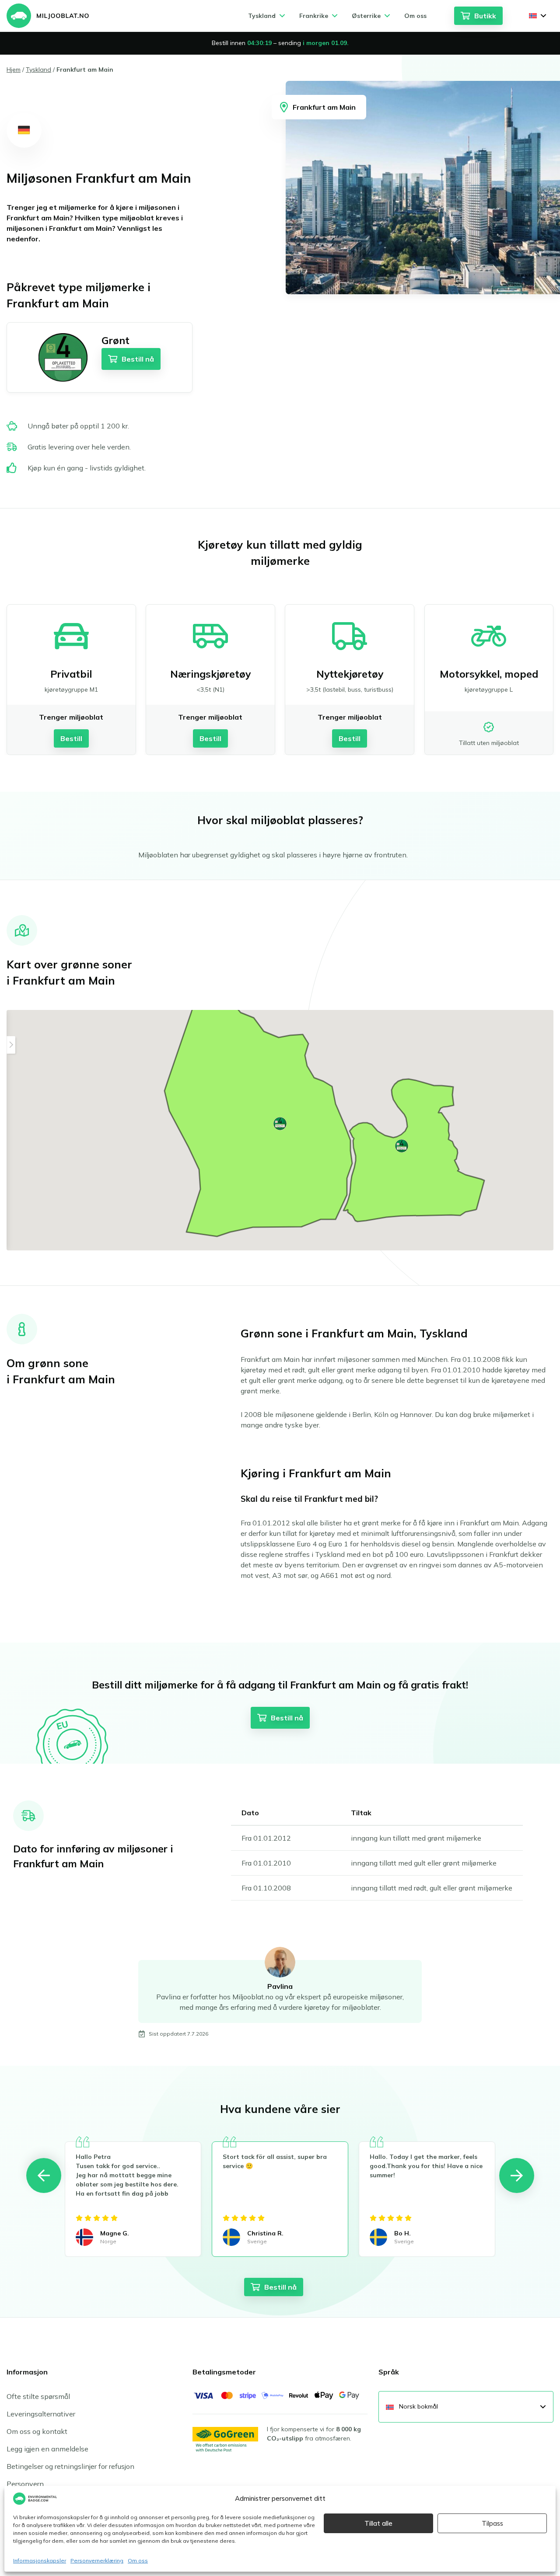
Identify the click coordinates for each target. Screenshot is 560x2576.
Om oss (138, 2560)
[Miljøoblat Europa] (48, 16)
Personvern (25, 2484)
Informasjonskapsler (40, 2560)
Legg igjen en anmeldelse (47, 2449)
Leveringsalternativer (41, 2414)
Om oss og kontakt (37, 2431)
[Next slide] (517, 2176)
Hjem (14, 70)
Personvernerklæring (97, 2560)
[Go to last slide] (44, 2176)
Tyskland (38, 70)
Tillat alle (378, 2523)
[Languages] (538, 16)
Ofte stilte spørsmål (38, 2396)
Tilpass (492, 2523)
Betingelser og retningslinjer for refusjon (70, 2466)
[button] (280, 1124)
